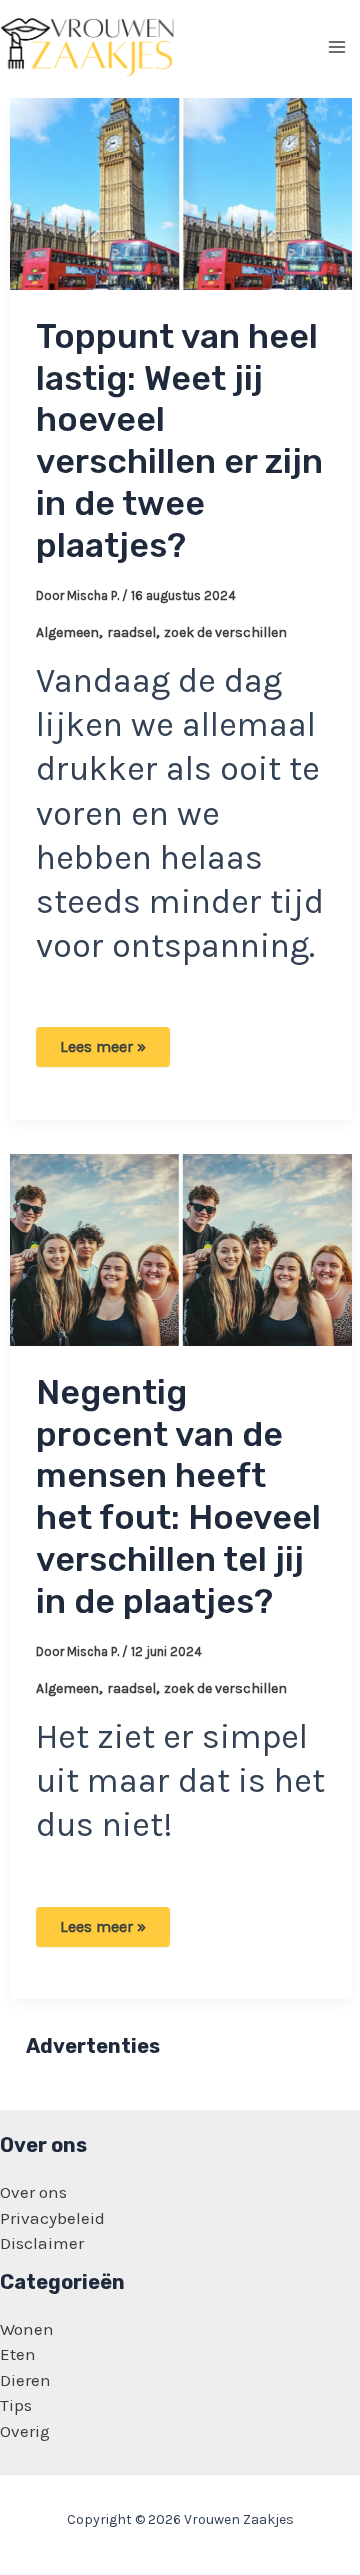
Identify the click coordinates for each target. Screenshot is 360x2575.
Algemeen (67, 632)
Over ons (33, 2192)
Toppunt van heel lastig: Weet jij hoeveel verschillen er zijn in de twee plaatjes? (179, 441)
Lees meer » (102, 1051)
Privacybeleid (52, 2218)
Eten (18, 2354)
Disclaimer (42, 2243)
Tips (16, 2405)
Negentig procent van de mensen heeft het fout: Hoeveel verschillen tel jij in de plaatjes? (178, 1497)
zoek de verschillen (225, 632)
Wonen (27, 2329)
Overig (25, 2431)
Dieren (25, 2380)
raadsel (131, 632)
